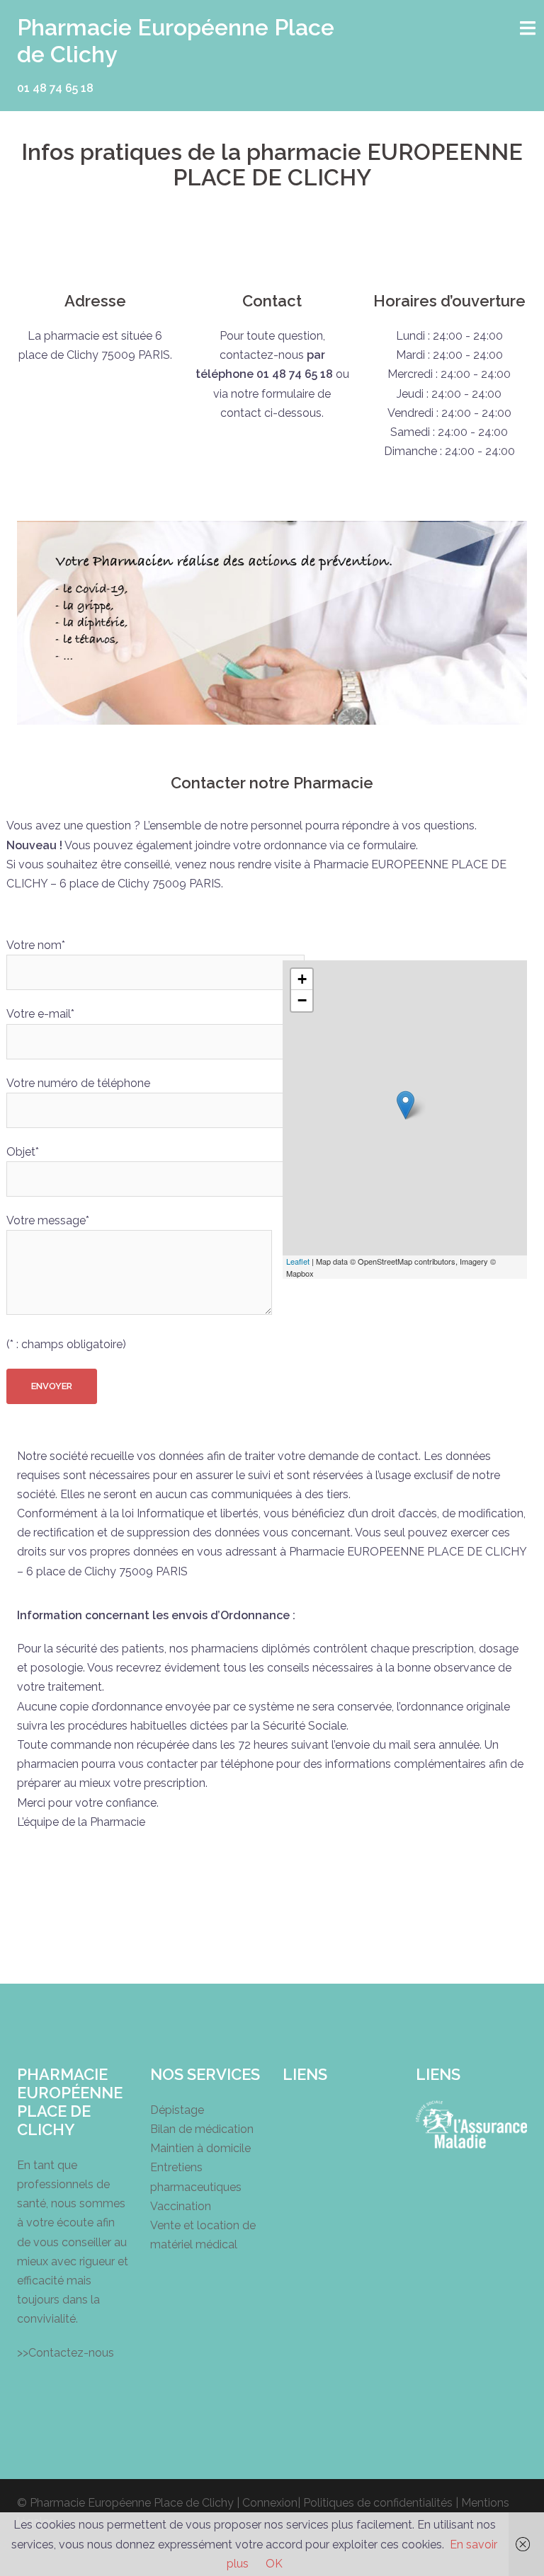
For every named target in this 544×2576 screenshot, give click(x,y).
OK (274, 2564)
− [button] (302, 1000)
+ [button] (302, 979)
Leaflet (298, 1261)
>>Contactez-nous (66, 2353)
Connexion (270, 2503)
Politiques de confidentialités (378, 2503)
